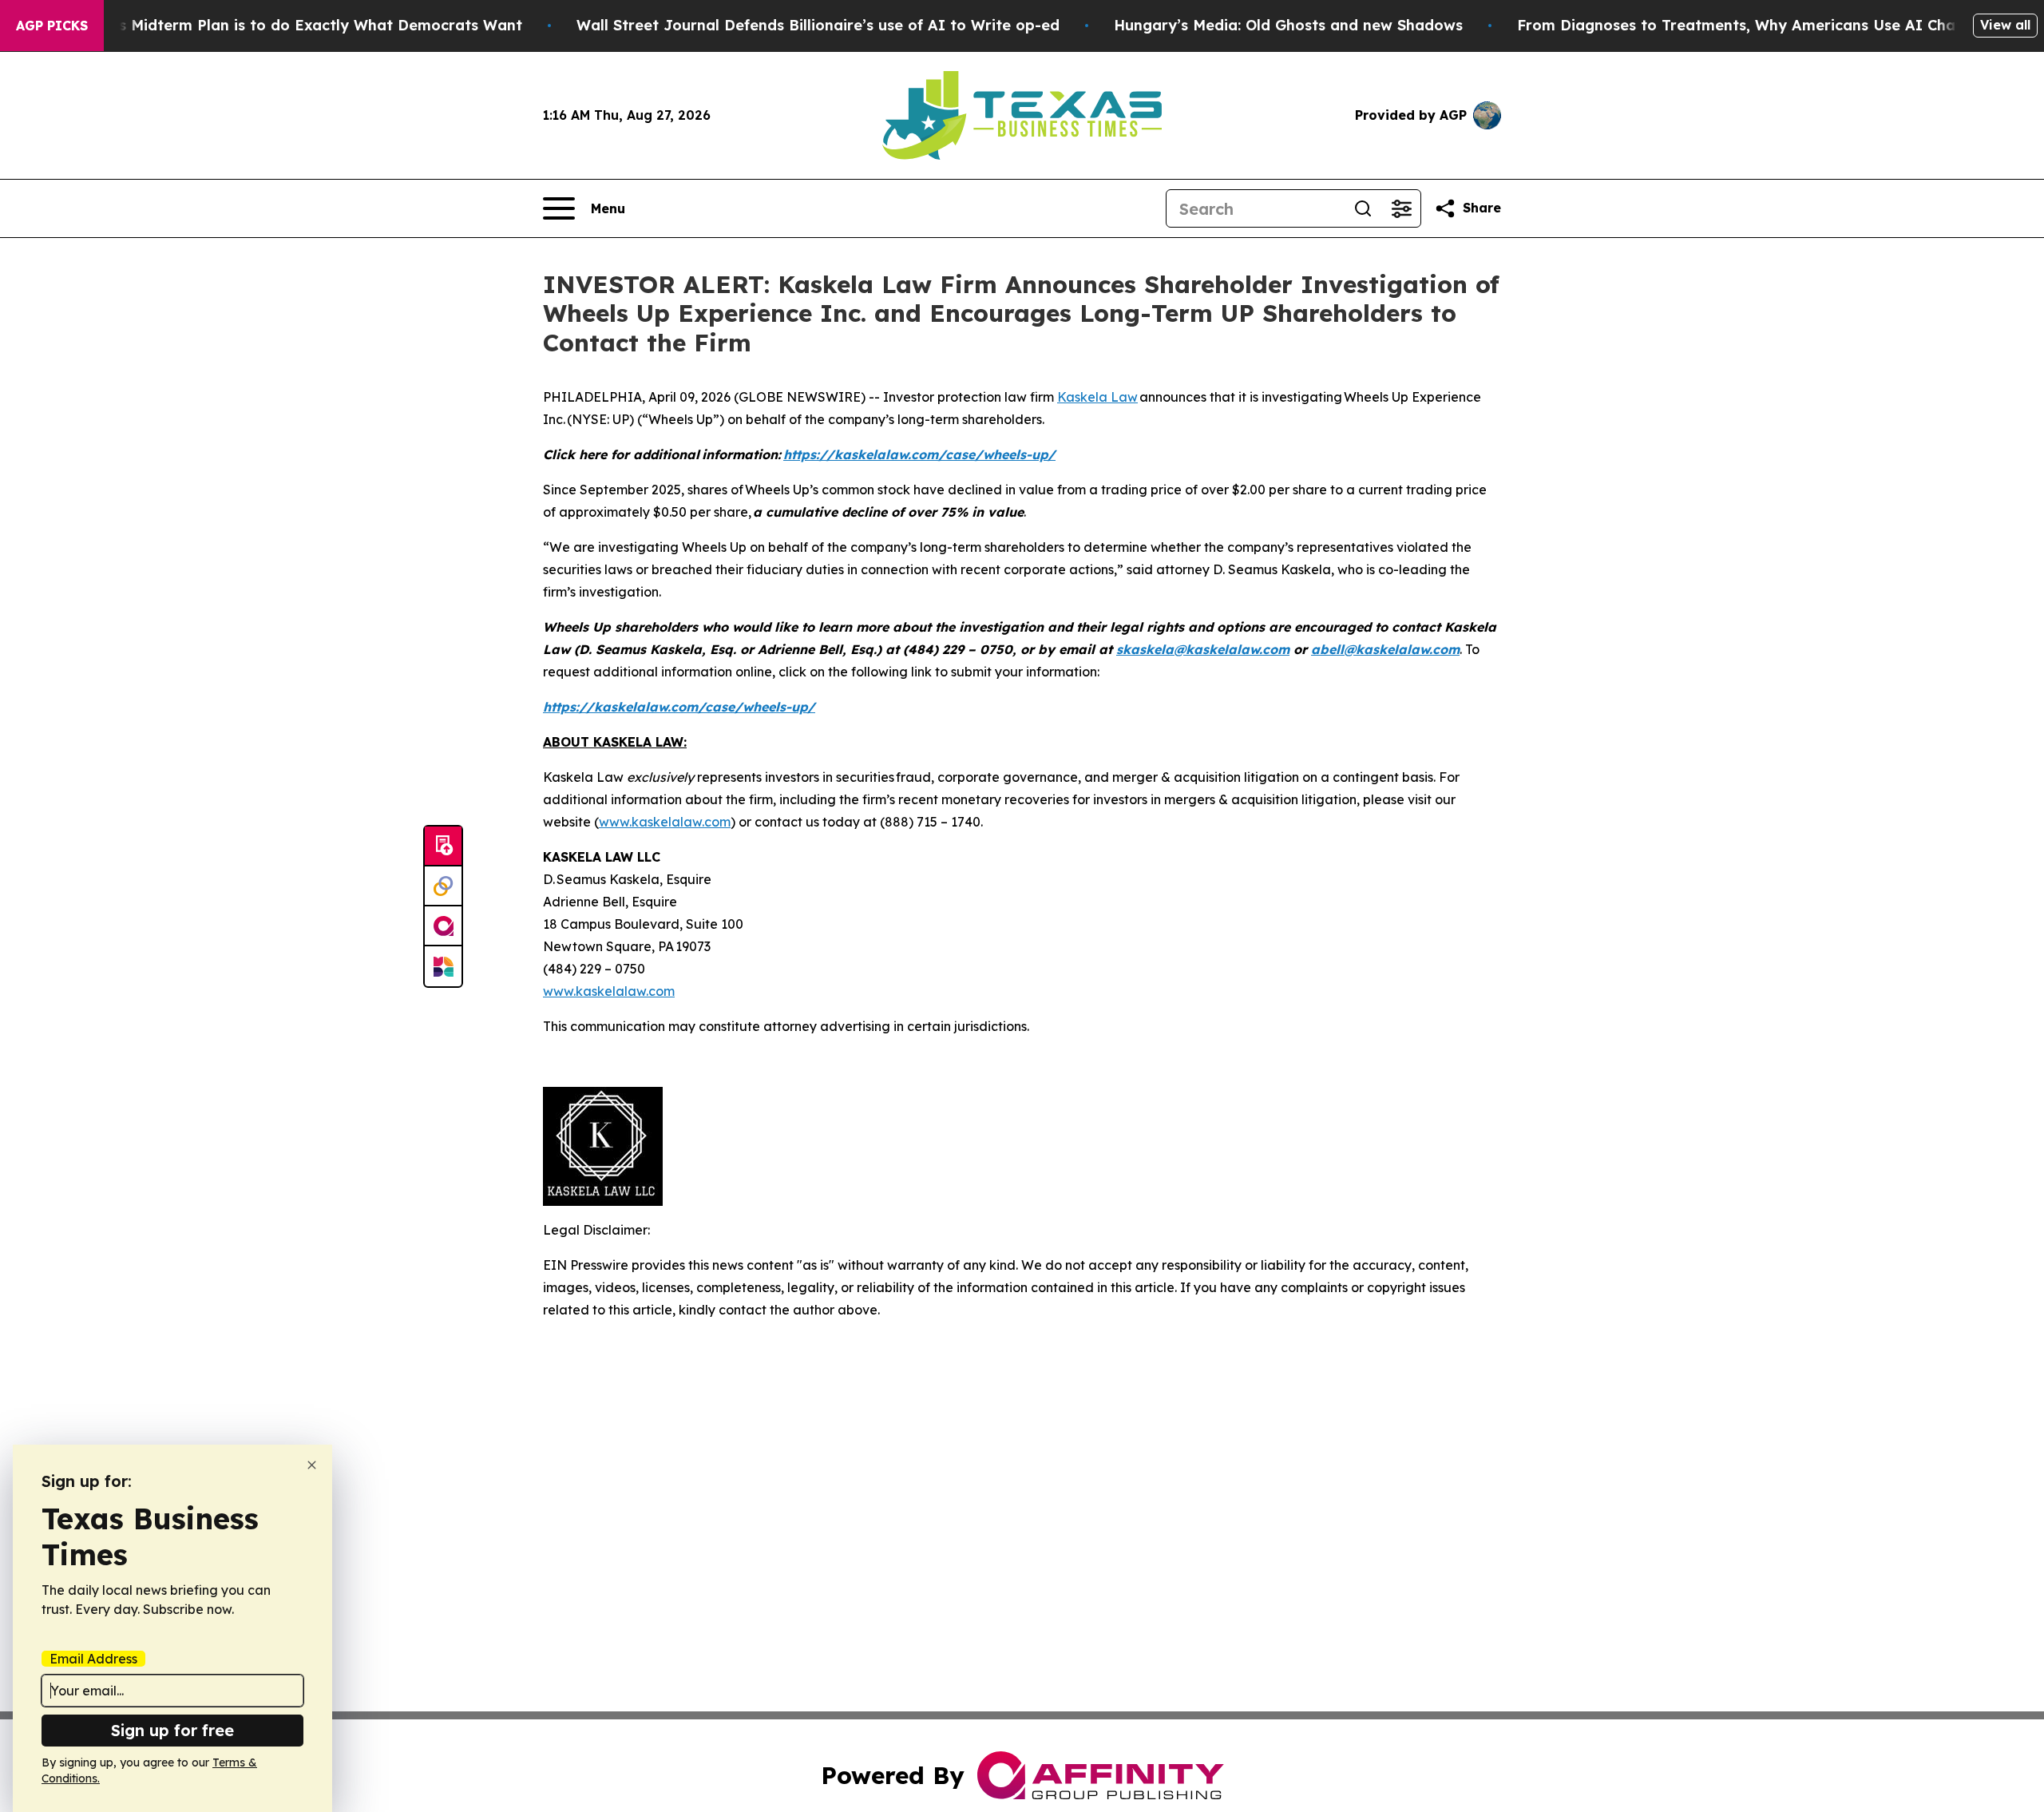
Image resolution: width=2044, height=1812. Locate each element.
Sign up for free (172, 1730)
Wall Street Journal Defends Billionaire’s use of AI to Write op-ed (818, 25)
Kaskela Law (1097, 397)
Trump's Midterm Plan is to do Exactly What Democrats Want (295, 25)
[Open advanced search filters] (1401, 208)
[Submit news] (443, 847)
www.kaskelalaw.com (665, 822)
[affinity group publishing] (443, 926)
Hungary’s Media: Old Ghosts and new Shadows (1288, 25)
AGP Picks (52, 26)
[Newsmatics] (443, 966)
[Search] (1363, 208)
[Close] (312, 1465)
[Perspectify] (443, 886)
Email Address (93, 1659)
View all (2005, 25)
